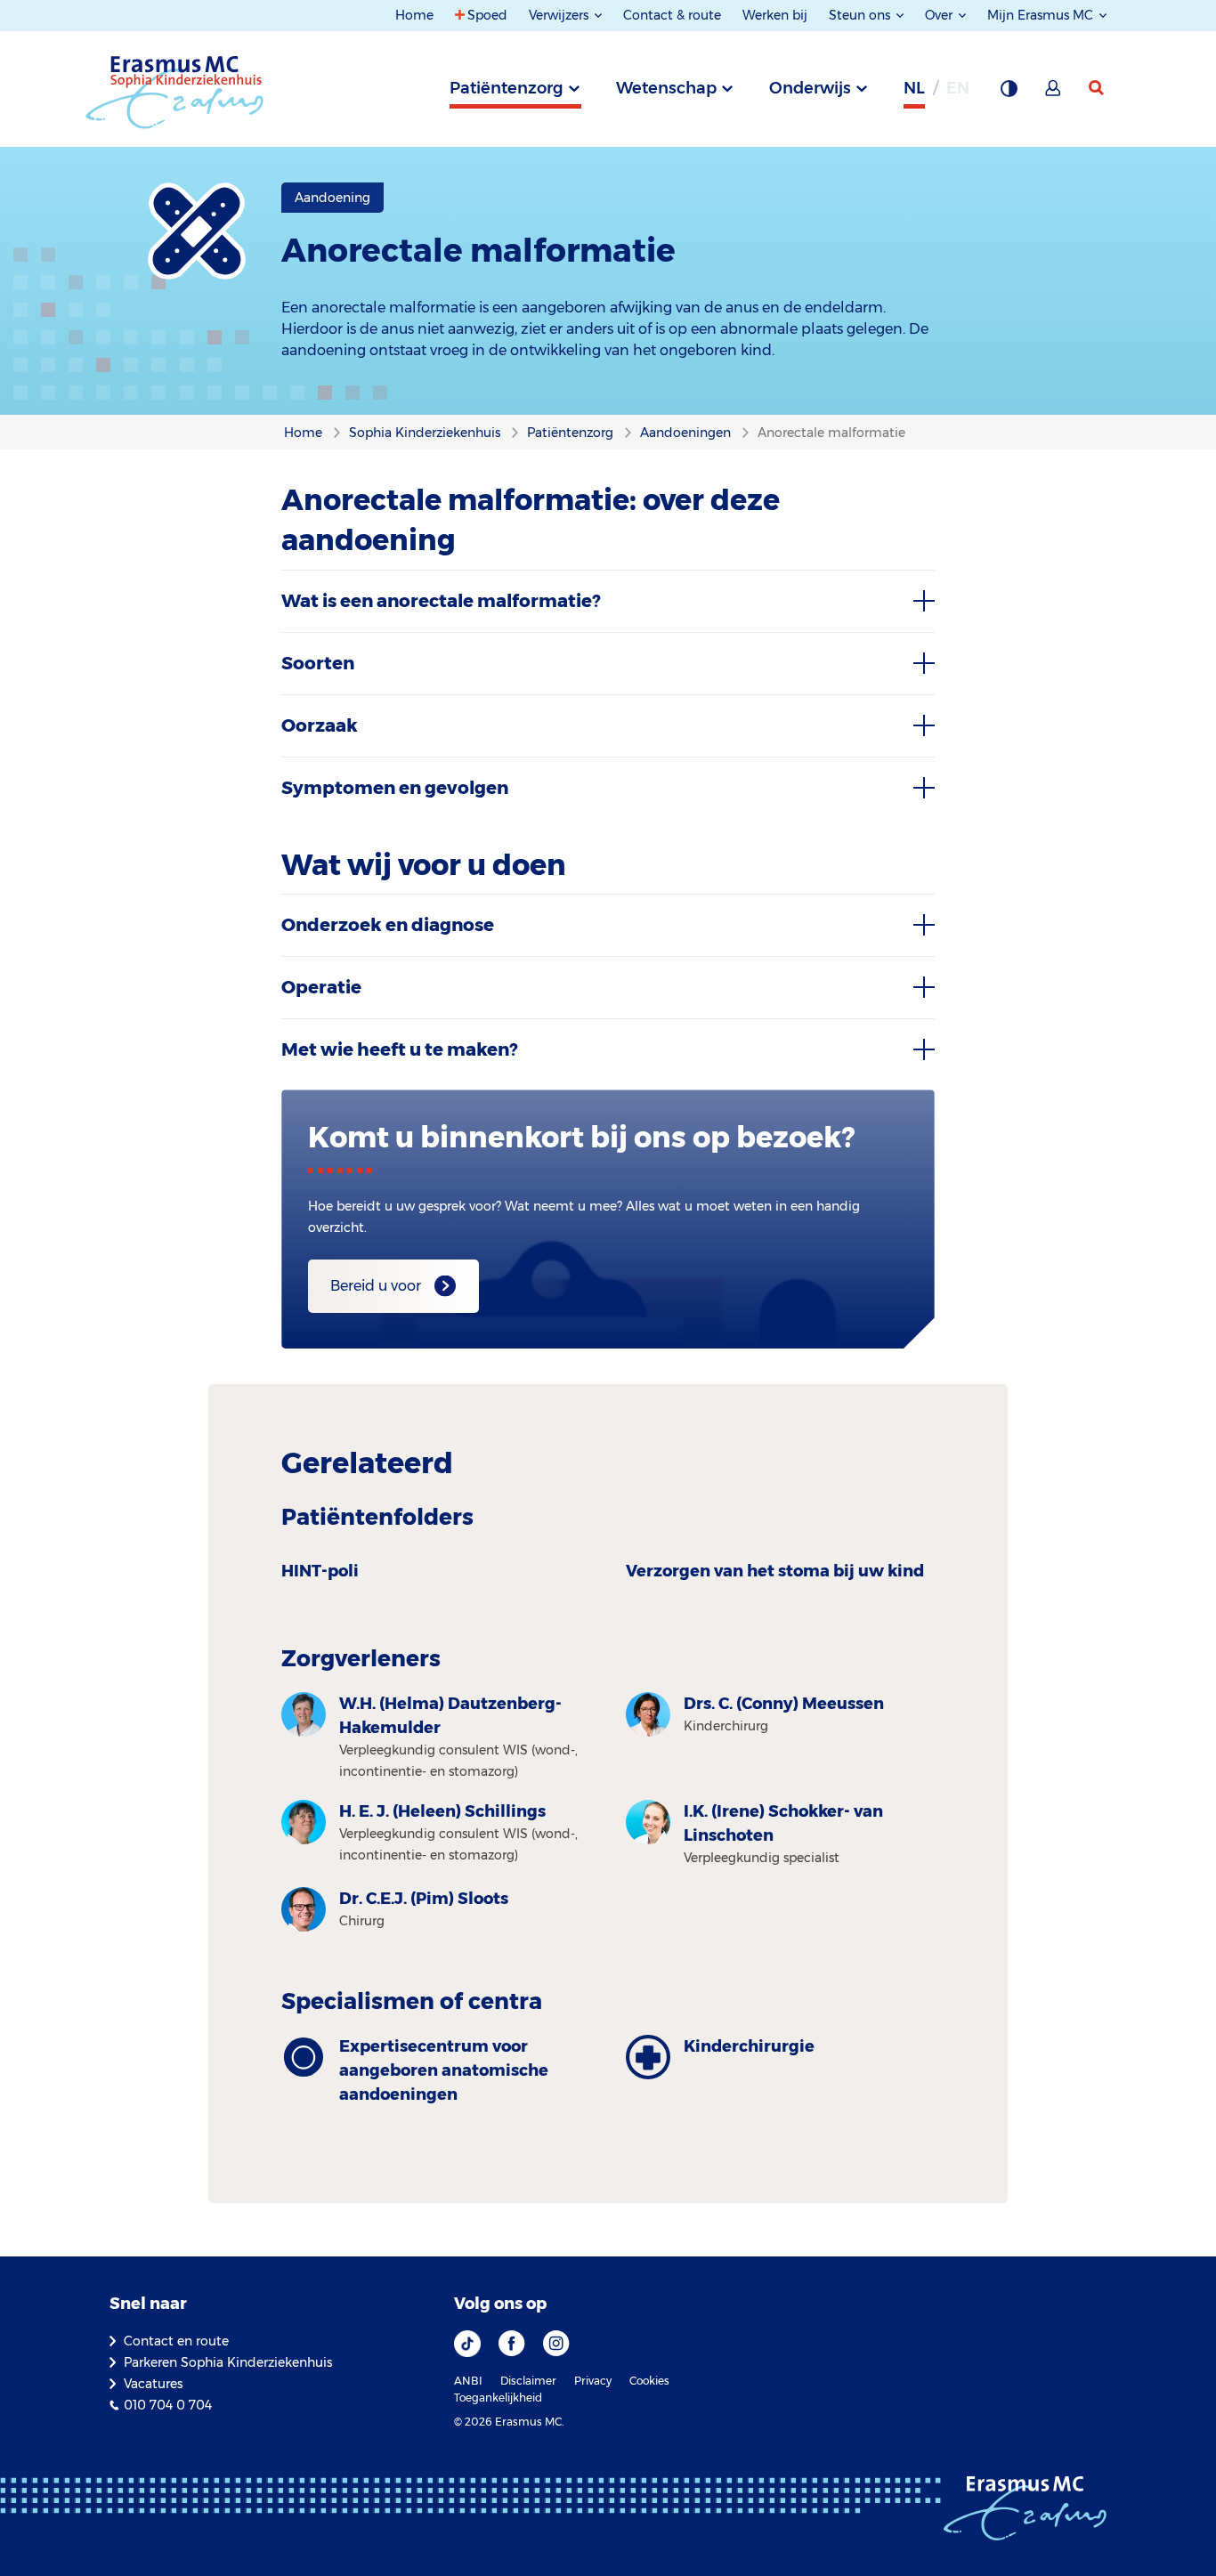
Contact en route (176, 2341)
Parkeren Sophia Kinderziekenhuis (228, 2362)
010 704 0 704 (168, 2405)
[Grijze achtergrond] (1009, 93)
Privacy (593, 2381)
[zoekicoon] (1098, 88)
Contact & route (672, 15)
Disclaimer (528, 2381)
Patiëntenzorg (507, 88)
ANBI (468, 2381)
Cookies (649, 2381)
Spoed (487, 15)
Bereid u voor (376, 1286)
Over (940, 15)
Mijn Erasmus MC (1042, 15)
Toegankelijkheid (498, 2398)
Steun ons (861, 15)
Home (414, 15)
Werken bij (775, 15)
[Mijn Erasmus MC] (1054, 93)
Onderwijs (810, 88)
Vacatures (153, 2384)
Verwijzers (560, 15)
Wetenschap (666, 88)
